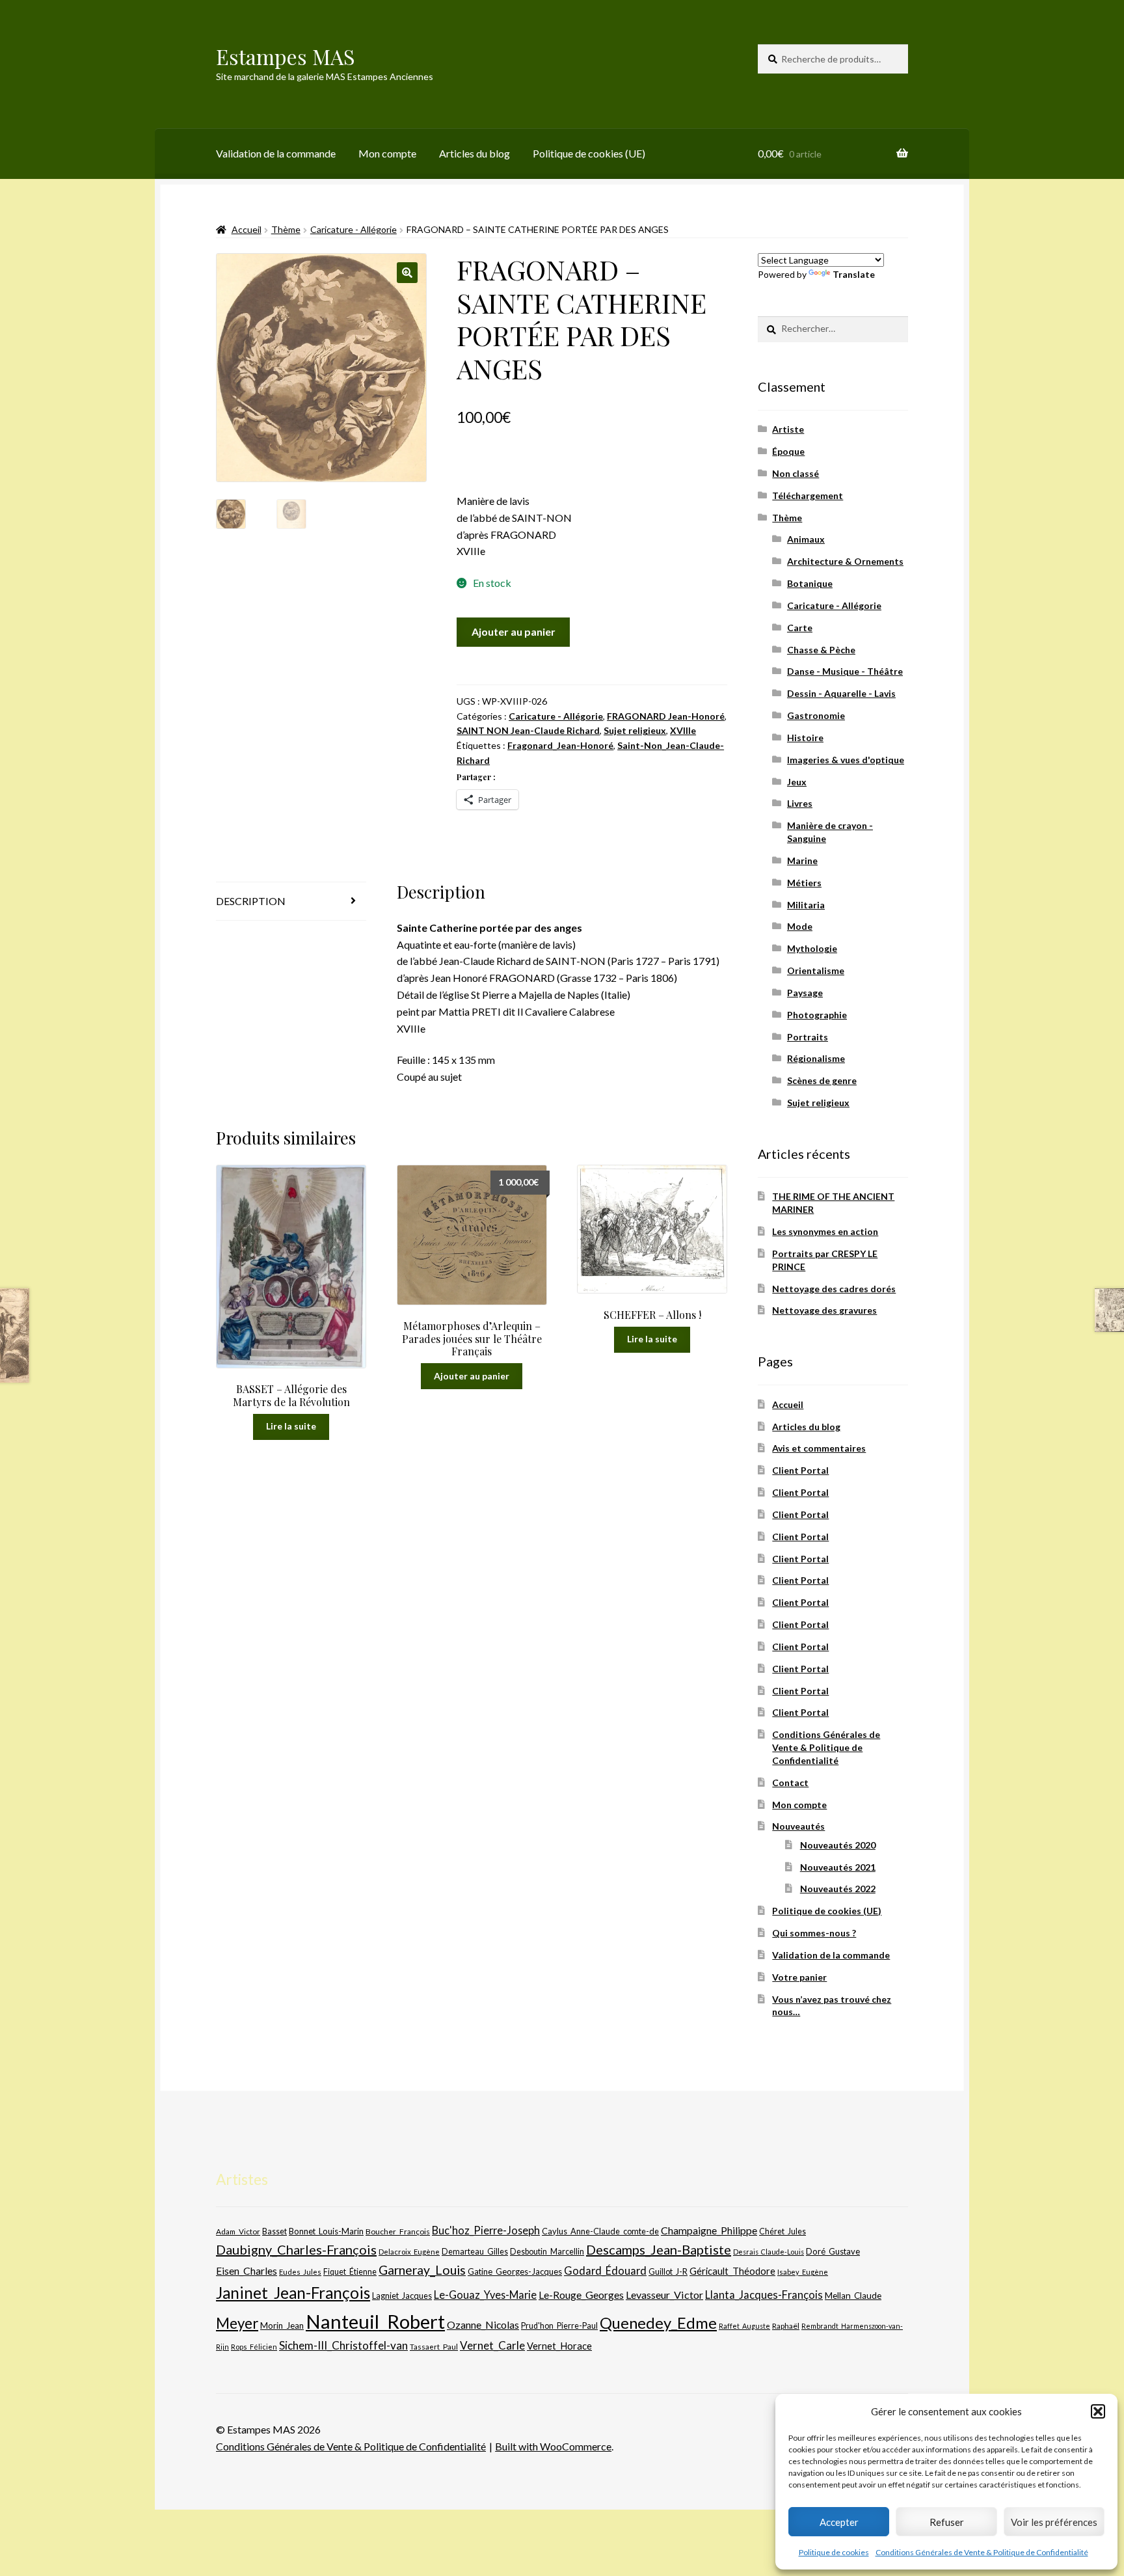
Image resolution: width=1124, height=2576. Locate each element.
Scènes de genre (822, 1080)
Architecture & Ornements (845, 561)
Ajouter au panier (514, 631)
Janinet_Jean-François (293, 2293)
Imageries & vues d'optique (846, 760)
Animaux (806, 539)
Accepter (839, 2522)
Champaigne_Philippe (709, 2230)
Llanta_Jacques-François (764, 2295)
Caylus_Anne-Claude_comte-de (600, 2231)
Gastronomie (816, 715)
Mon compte (387, 153)
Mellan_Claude (853, 2296)
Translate (854, 274)
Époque (788, 451)
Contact (790, 1783)
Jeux (797, 782)
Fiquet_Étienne (350, 2272)
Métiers (804, 883)
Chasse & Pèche (821, 650)
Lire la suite (291, 1426)
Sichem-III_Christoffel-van (343, 2345)
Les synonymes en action (825, 1231)
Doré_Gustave (833, 2251)
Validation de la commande (276, 153)
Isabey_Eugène (803, 2272)
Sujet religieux (635, 730)
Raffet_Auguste (744, 2326)
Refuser (947, 2522)
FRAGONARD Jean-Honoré (666, 716)
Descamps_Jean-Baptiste (659, 2249)
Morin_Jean (282, 2325)
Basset (274, 2231)
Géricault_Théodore (732, 2271)
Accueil (247, 229)
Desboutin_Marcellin (547, 2252)
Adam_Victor (238, 2231)
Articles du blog (475, 153)
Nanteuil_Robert (375, 2321)
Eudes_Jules (300, 2272)
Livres (800, 803)
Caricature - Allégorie (354, 229)
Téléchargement (808, 495)
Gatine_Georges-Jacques (515, 2271)
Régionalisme (816, 1058)
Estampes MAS (286, 56)
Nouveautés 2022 (838, 1889)
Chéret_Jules (783, 2231)
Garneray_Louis (422, 2270)
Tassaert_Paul (434, 2346)
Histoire (805, 738)
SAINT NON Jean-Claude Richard (528, 730)
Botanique (810, 583)
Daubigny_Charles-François (296, 2249)
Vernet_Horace (559, 2346)
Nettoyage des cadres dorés (834, 1289)
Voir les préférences (1054, 2522)
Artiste (788, 429)
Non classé (796, 473)
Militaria (806, 905)
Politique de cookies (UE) (589, 153)
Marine (802, 861)
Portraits (808, 1037)
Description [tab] (251, 901)
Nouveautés (798, 1826)
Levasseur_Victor (664, 2295)
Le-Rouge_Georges (581, 2295)
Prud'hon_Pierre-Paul (559, 2326)
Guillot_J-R (668, 2271)
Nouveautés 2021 (838, 1867)
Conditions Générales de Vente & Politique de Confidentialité (982, 2552)
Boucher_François (398, 2231)
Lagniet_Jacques (402, 2296)
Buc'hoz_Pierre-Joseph (486, 2230)
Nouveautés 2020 (838, 1845)
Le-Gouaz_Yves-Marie (485, 2295)
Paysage (805, 993)
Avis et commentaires (819, 1448)
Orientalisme (816, 970)
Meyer (237, 2323)
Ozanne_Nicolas (483, 2325)
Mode (800, 926)
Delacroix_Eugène (409, 2252)
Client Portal (800, 1470)
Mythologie (812, 948)
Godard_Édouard (605, 2271)
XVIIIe (683, 730)
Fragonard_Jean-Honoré (560, 745)
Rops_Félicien (254, 2347)
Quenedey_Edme (658, 2323)
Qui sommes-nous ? (814, 1933)
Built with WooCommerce (553, 2446)
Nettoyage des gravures (824, 1310)
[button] (1098, 2411)
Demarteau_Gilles (475, 2252)
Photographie (817, 1015)
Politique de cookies (834, 2552)
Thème (286, 229)
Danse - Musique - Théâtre (845, 671)
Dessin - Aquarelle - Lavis (841, 693)
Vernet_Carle (492, 2345)
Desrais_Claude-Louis (769, 2252)
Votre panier (799, 1977)
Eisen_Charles (247, 2271)
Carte (800, 628)
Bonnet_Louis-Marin (326, 2231)
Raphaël (786, 2326)
